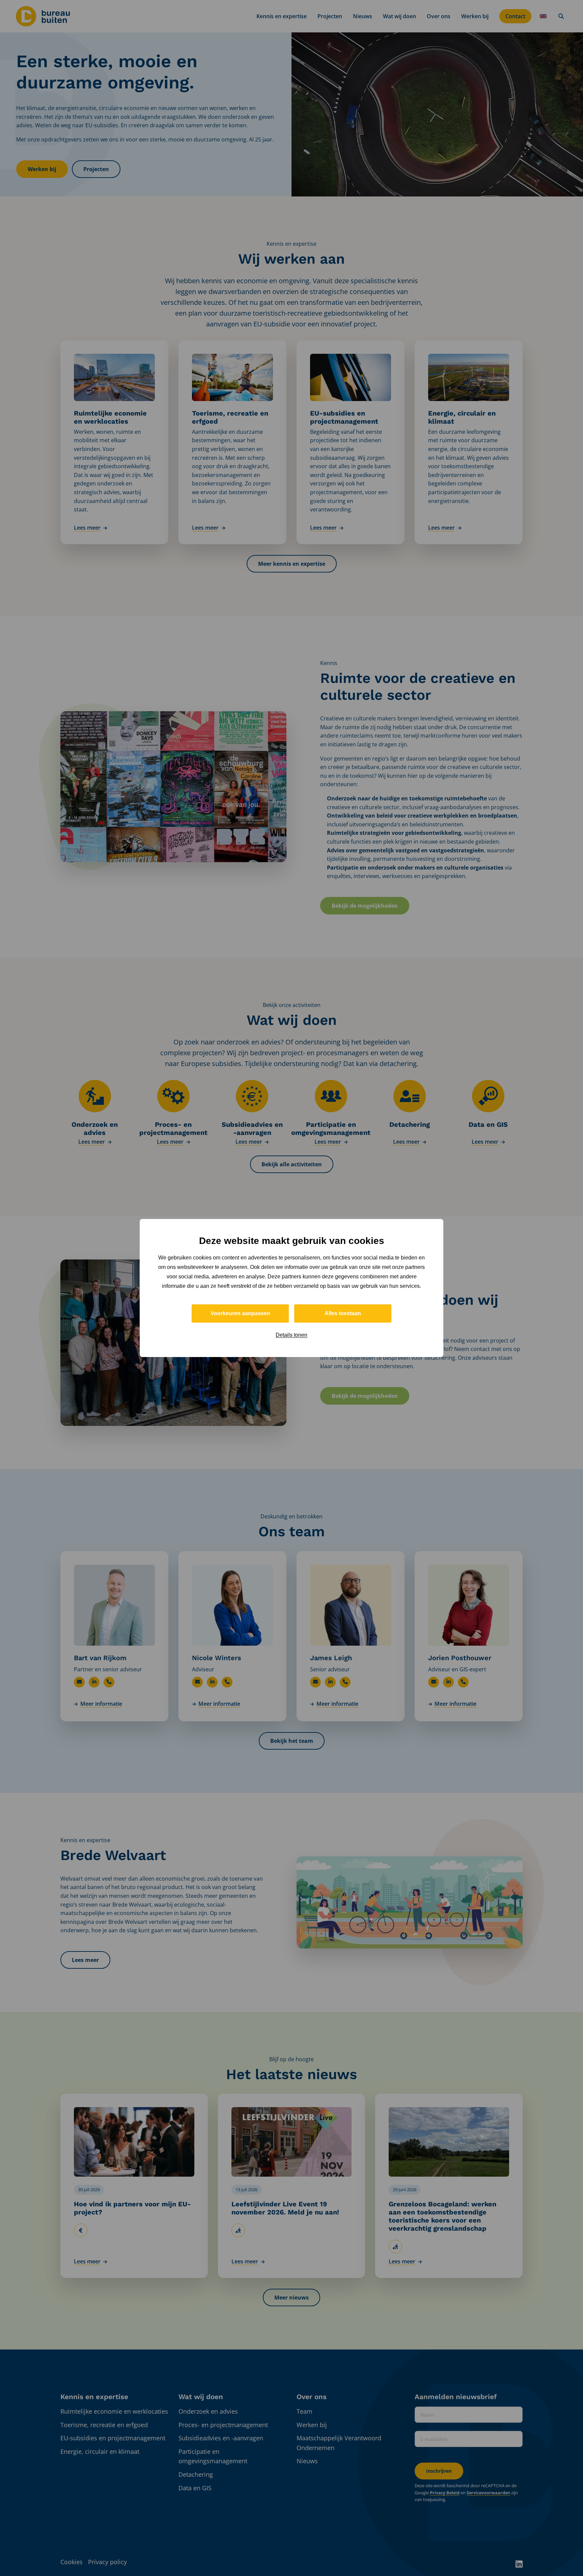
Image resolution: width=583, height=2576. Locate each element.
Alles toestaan (343, 1313)
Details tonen (291, 1335)
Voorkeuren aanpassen (240, 1313)
